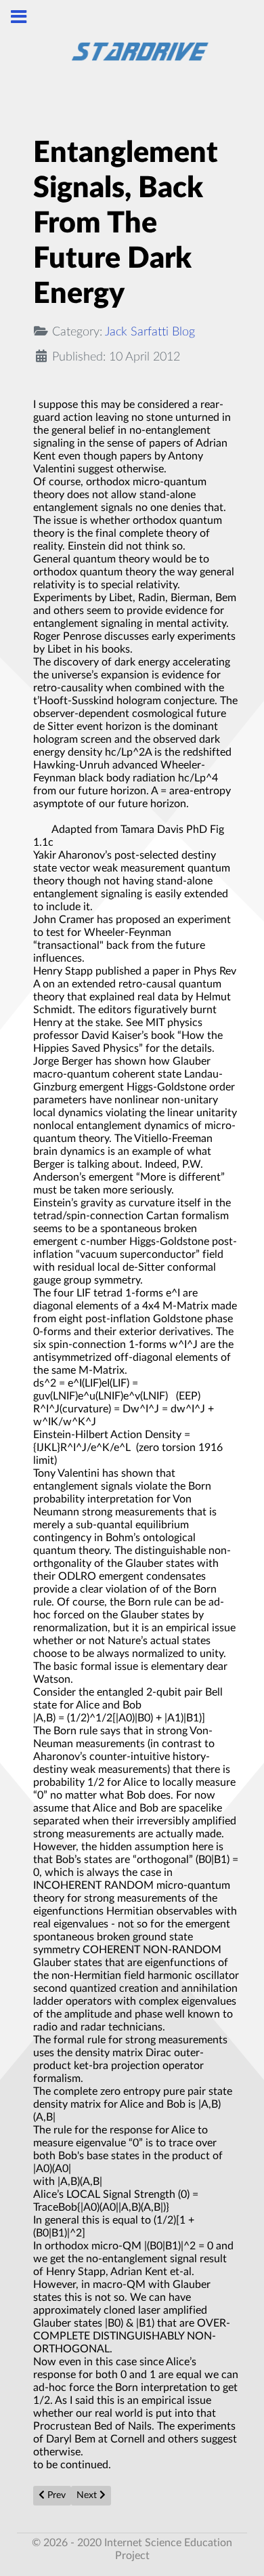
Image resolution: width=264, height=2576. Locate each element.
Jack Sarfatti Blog (150, 332)
